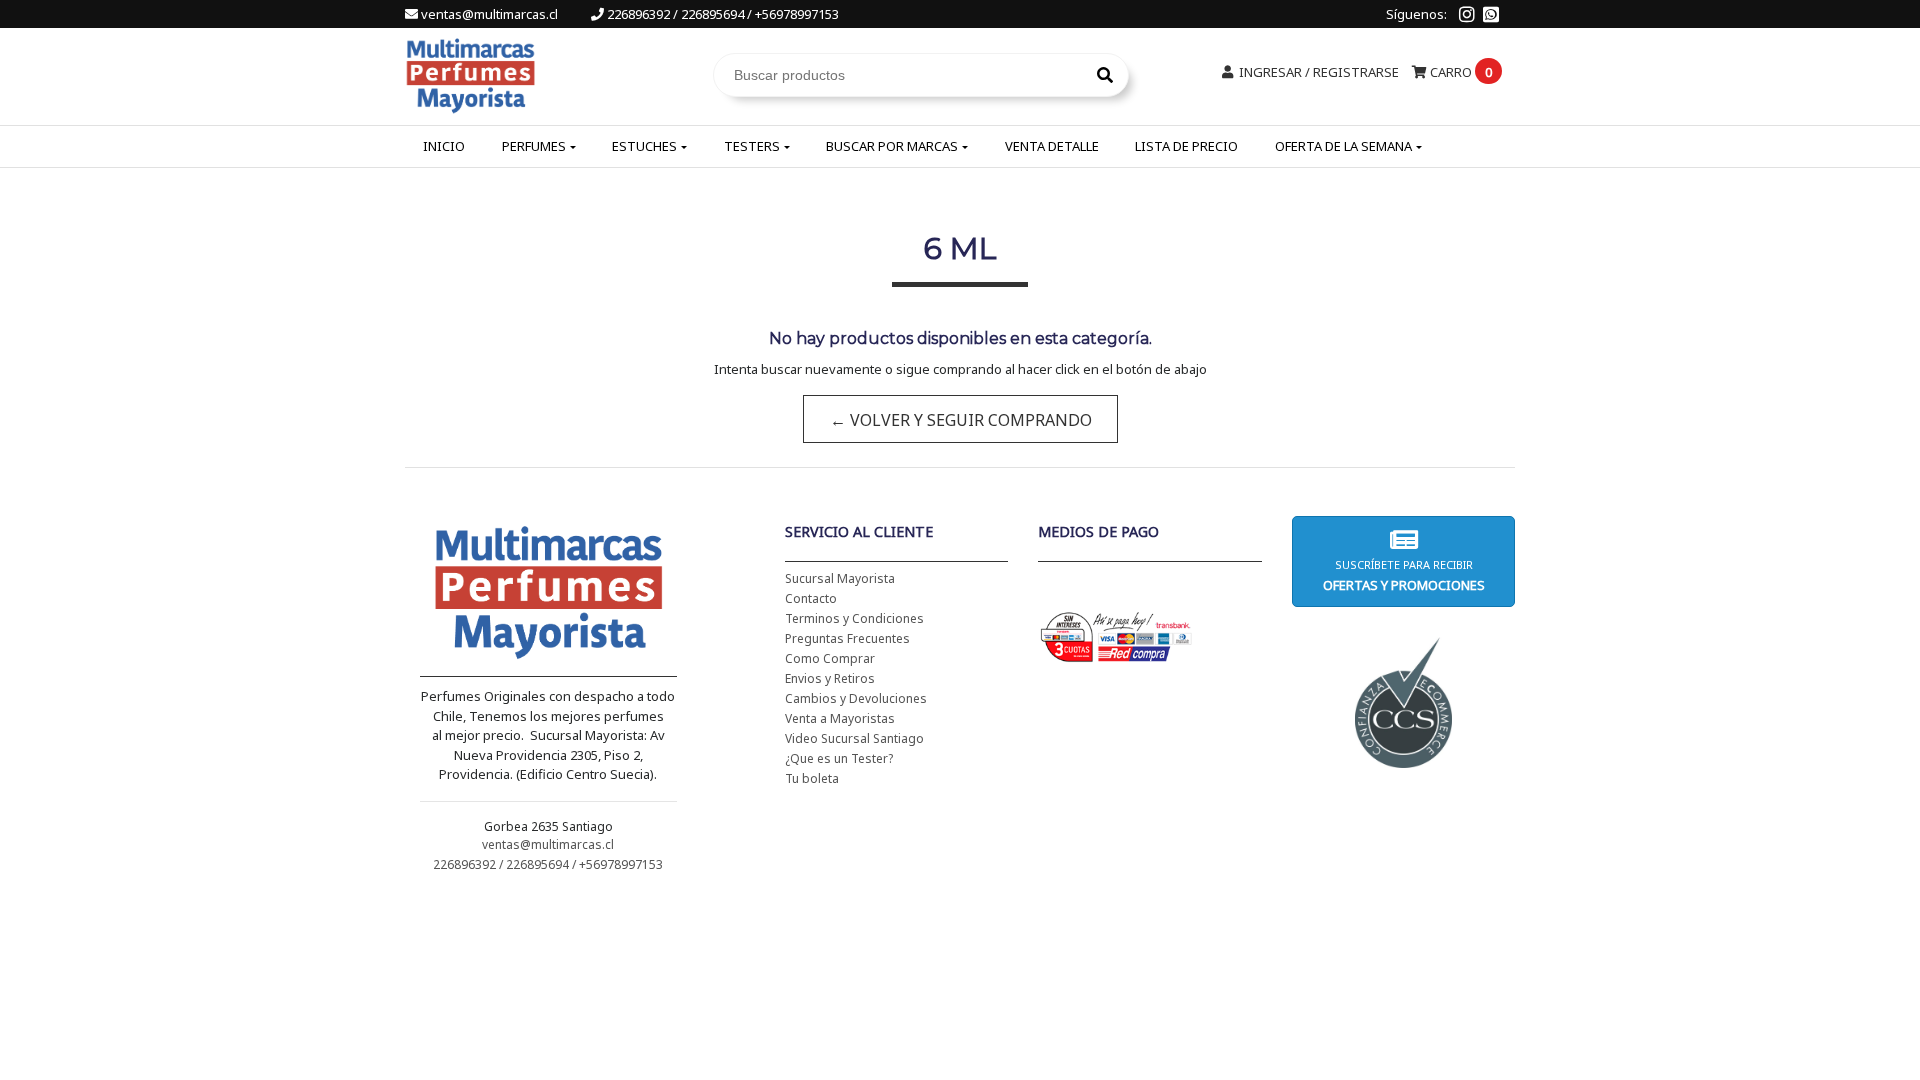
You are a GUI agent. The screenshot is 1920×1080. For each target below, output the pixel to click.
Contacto (811, 598)
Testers (752, 146)
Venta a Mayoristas (840, 718)
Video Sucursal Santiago (854, 738)
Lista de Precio (1186, 146)
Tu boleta (812, 778)
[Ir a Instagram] (1467, 14)
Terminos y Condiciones (854, 618)
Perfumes (534, 146)
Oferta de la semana (1343, 146)
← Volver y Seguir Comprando (960, 420)
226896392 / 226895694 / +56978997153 (721, 14)
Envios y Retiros (830, 678)
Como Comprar (830, 658)
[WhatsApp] (1491, 14)
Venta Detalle (1052, 146)
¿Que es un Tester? (839, 758)
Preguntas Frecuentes (847, 638)
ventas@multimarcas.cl (489, 14)
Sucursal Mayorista (840, 578)
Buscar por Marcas (892, 146)
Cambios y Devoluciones (856, 698)
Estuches (644, 146)
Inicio (444, 146)
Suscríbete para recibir (1403, 575)
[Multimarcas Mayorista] (470, 73)
